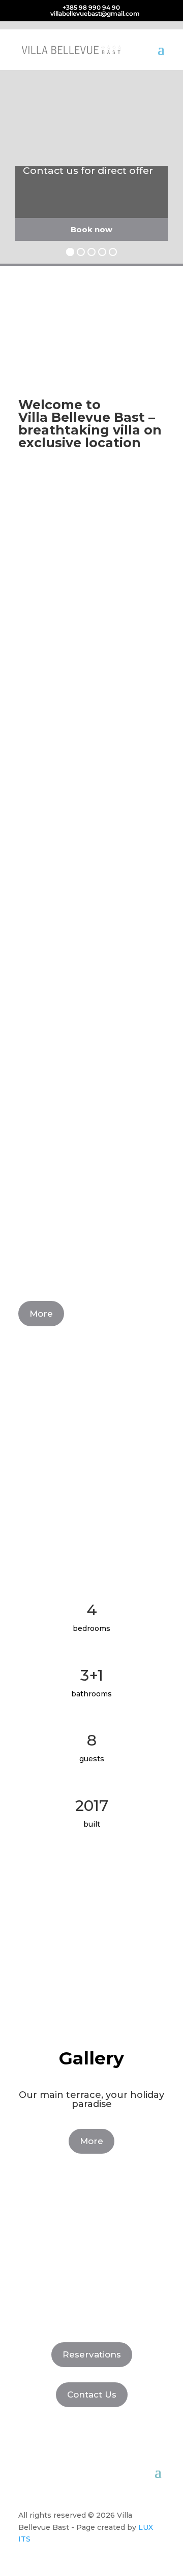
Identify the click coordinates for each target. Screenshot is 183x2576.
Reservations (92, 2354)
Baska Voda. (44, 704)
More (41, 1314)
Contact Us (92, 2394)
